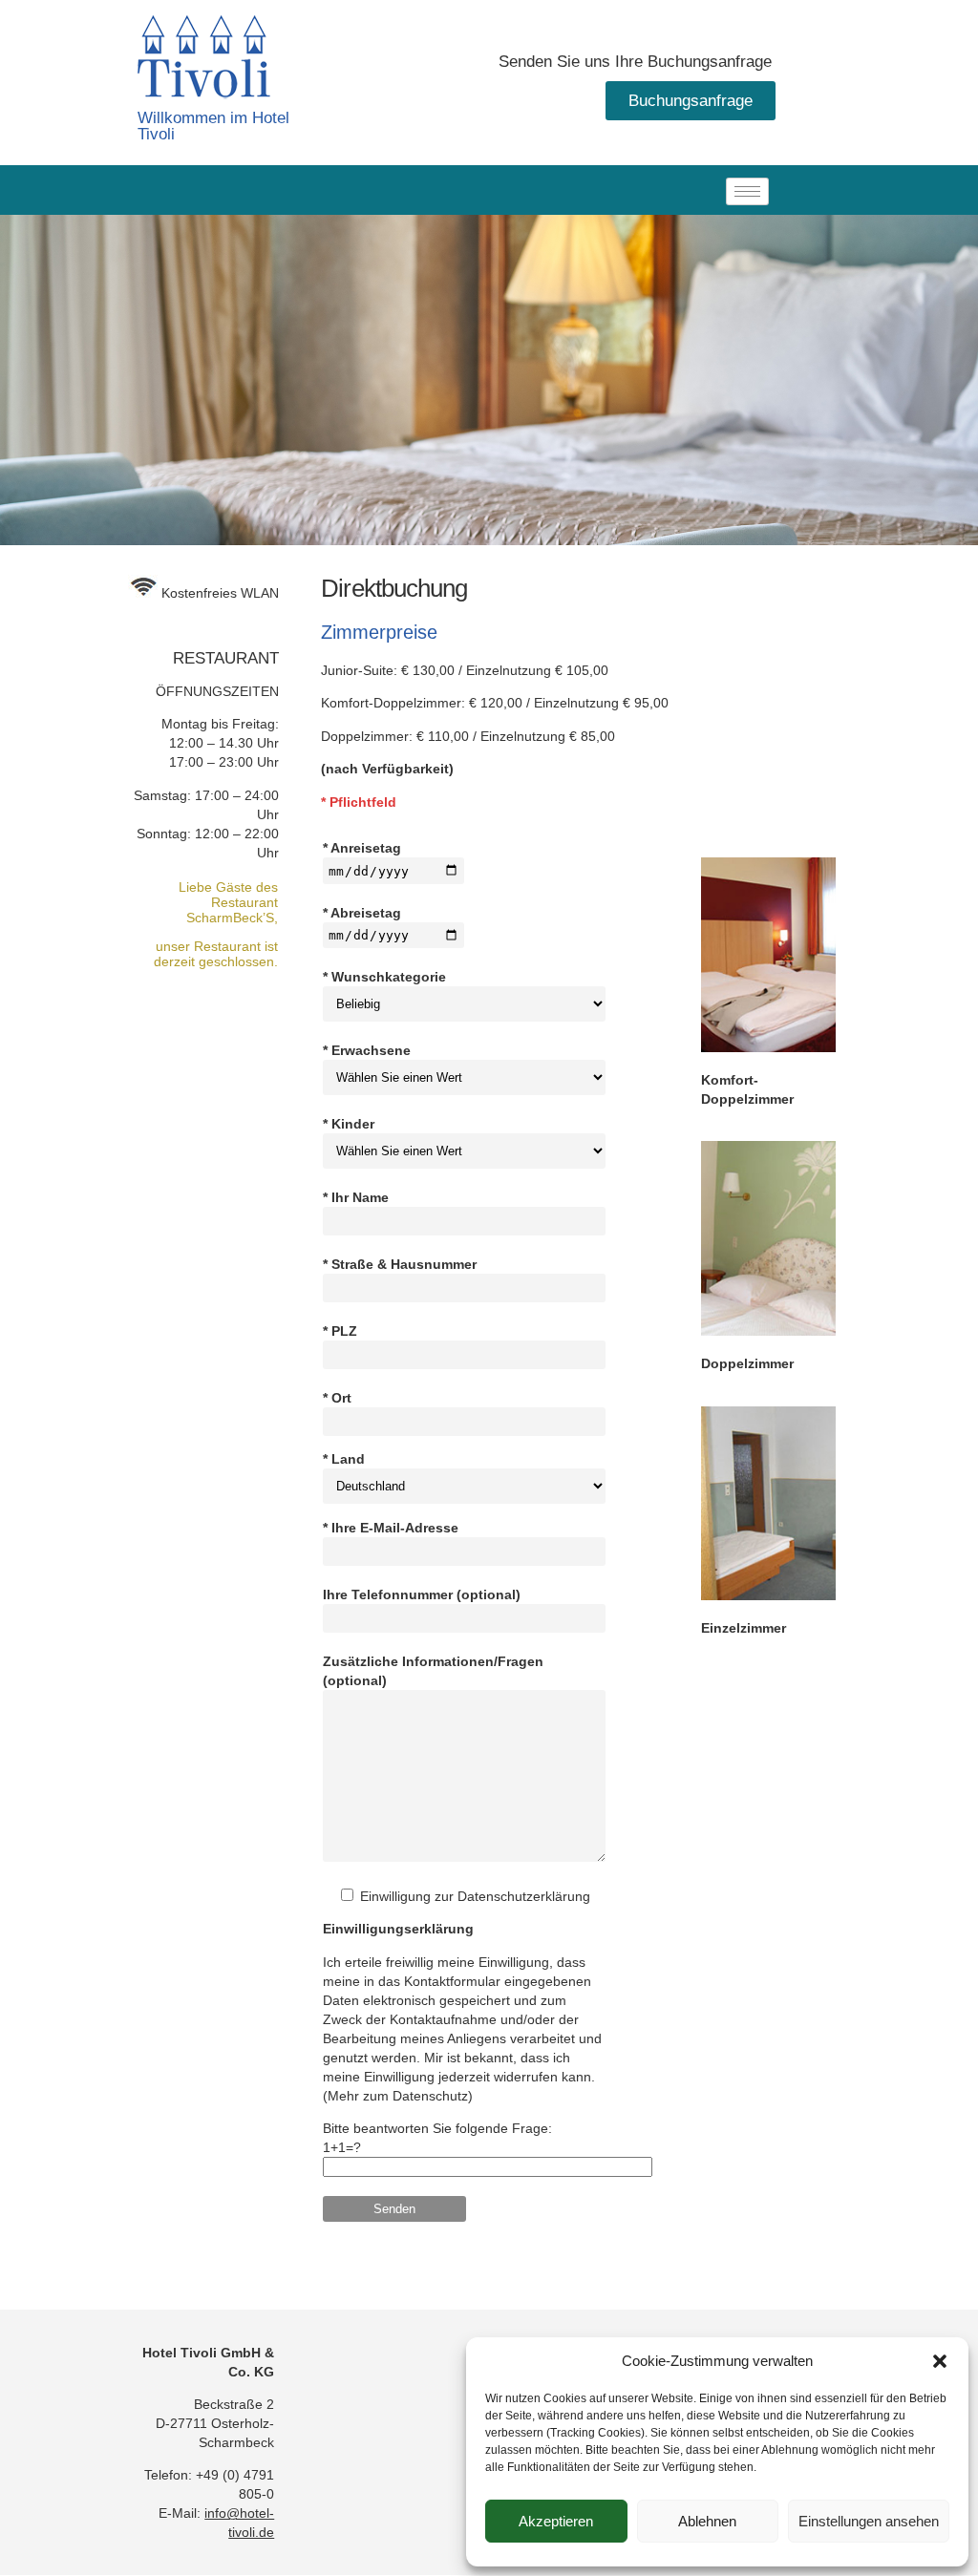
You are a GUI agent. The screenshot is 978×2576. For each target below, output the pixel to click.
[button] (940, 2361)
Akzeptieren (556, 2521)
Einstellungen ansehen (869, 2521)
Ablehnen (707, 2521)
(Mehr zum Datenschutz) (398, 2096)
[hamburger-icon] (747, 191)
